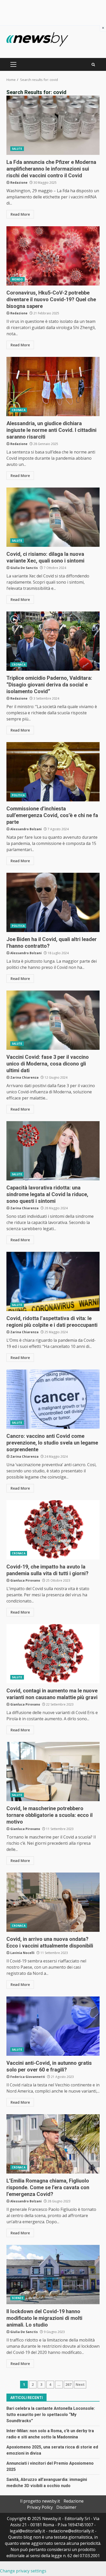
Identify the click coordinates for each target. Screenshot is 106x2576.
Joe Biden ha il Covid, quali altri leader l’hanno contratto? (53, 902)
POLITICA (18, 795)
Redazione (19, 183)
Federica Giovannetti (28, 2077)
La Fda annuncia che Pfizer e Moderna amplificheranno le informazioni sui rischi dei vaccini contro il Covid (53, 125)
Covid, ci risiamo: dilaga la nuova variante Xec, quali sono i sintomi (53, 517)
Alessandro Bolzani (26, 829)
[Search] (93, 65)
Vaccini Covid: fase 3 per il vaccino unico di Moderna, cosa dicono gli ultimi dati (53, 1020)
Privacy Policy (40, 2507)
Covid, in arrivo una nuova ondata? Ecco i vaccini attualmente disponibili (53, 1902)
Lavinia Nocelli (22, 1953)
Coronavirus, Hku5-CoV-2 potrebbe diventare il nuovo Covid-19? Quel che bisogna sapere (53, 256)
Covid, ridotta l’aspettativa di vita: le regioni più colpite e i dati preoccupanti (53, 1281)
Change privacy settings (23, 2571)
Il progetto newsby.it (40, 2501)
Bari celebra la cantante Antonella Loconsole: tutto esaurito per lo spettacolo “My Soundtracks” (51, 2415)
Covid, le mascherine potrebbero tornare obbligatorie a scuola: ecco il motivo (53, 1772)
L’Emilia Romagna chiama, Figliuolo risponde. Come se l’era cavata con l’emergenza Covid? (53, 2144)
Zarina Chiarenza (24, 1077)
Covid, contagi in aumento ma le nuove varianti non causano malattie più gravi (53, 1654)
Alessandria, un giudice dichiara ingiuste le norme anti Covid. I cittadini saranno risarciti (53, 387)
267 (68, 2384)
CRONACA (19, 410)
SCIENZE (17, 2298)
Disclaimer (66, 2507)
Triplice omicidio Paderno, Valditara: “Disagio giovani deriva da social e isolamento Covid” (53, 641)
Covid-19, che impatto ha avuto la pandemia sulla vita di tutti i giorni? (53, 1530)
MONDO (17, 279)
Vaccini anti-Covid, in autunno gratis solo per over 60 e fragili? (53, 2026)
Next (80, 2384)
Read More (20, 214)
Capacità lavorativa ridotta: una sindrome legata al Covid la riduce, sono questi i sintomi (53, 1151)
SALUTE (17, 149)
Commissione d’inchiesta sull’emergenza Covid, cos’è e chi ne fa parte (53, 772)
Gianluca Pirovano (25, 1580)
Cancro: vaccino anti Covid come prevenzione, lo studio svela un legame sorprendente (53, 1399)
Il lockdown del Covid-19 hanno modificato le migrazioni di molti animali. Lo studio (53, 2275)
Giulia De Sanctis (24, 568)
